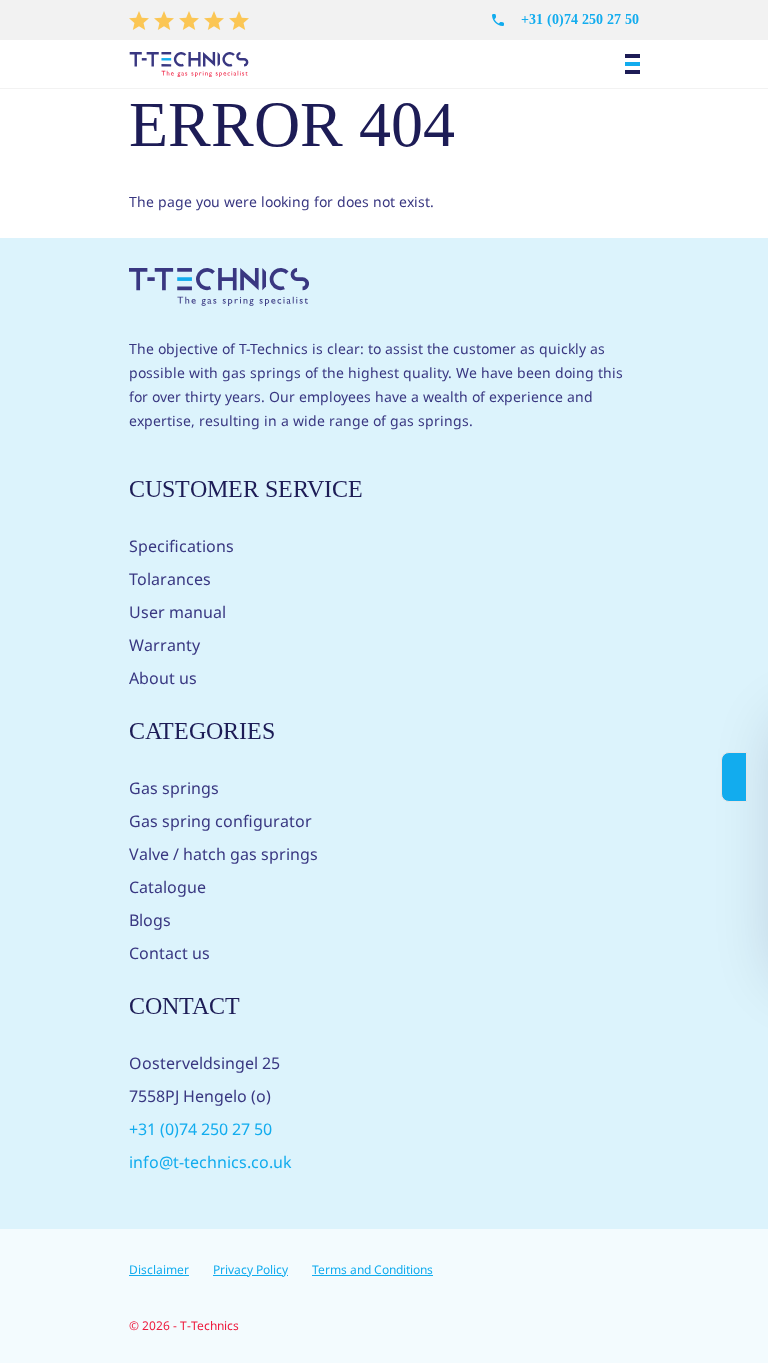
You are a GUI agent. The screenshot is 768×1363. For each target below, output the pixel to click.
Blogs (150, 920)
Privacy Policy (250, 1269)
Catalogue (167, 887)
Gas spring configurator (220, 821)
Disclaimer (159, 1269)
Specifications (181, 546)
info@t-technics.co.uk (210, 1162)
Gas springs (174, 788)
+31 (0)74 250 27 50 (580, 19)
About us (163, 678)
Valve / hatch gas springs (223, 854)
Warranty (164, 645)
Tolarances (170, 579)
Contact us (169, 953)
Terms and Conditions (372, 1269)
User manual (177, 612)
